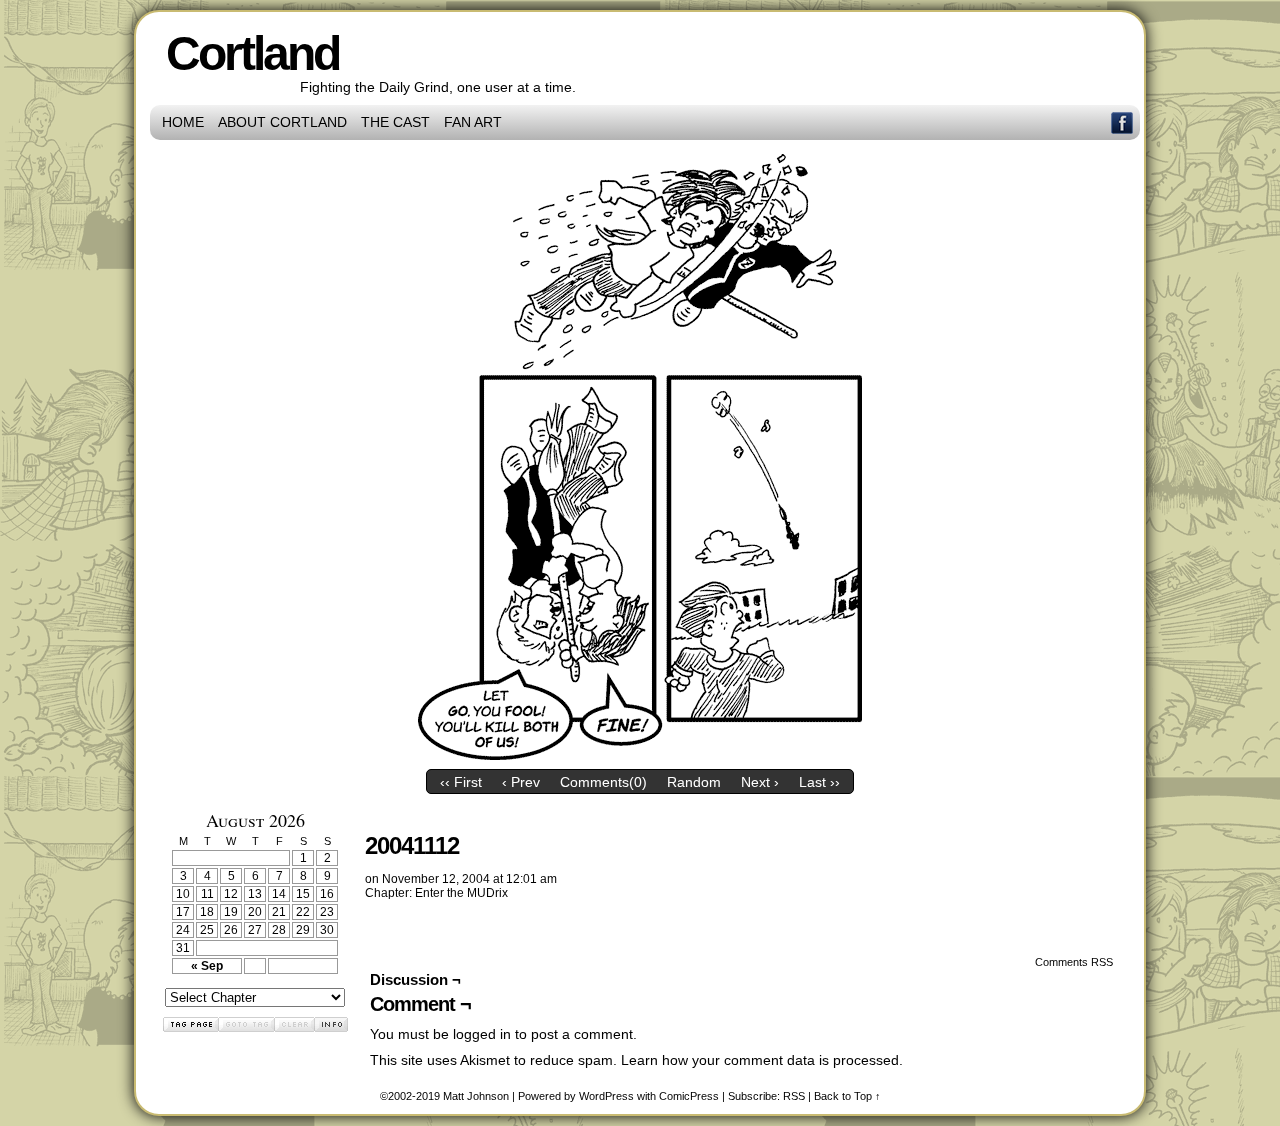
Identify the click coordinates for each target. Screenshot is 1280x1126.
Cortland (252, 53)
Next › (760, 782)
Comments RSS (1074, 962)
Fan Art (473, 122)
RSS (794, 1096)
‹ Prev (521, 782)
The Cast (395, 122)
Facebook (1122, 122)
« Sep (207, 966)
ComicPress (689, 1096)
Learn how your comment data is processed (760, 1060)
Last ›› (819, 782)
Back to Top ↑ (847, 1096)
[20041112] (640, 755)
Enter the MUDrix (461, 893)
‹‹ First (461, 782)
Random (694, 782)
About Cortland (282, 122)
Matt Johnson (476, 1096)
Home (183, 122)
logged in (482, 1034)
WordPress (606, 1096)
